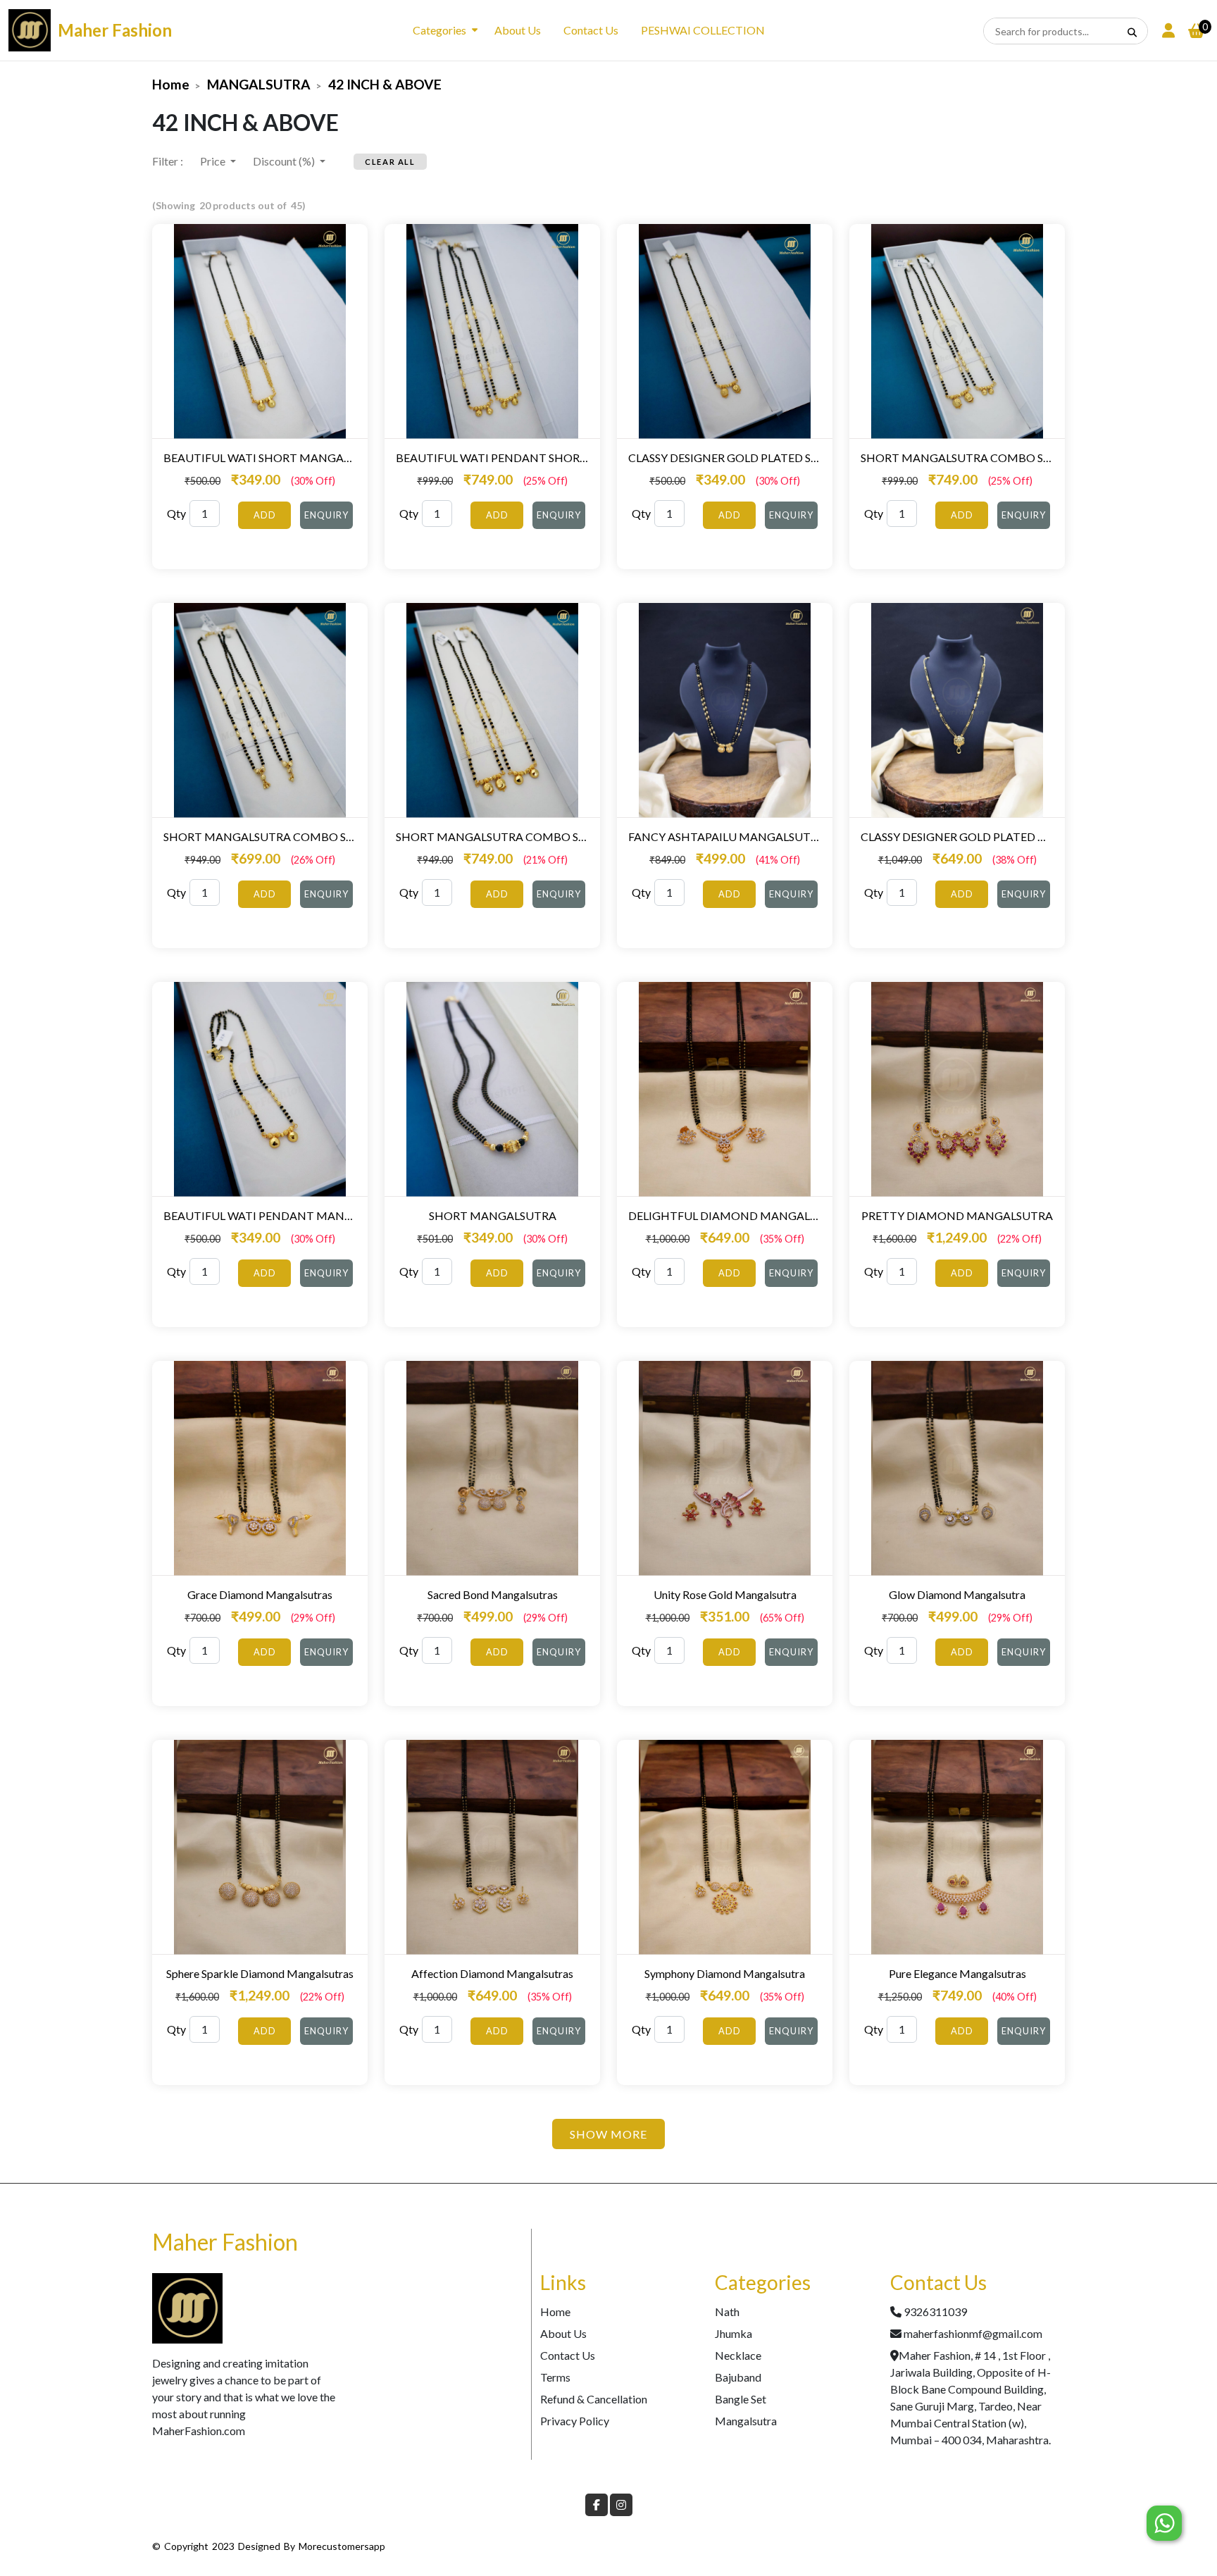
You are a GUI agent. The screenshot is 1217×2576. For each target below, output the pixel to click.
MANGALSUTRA (259, 84)
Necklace (738, 2355)
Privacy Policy (575, 2421)
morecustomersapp (342, 2546)
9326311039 (935, 2311)
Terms (555, 2377)
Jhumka (734, 2333)
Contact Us (591, 30)
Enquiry (326, 515)
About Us (518, 30)
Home (171, 84)
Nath (727, 2311)
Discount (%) (285, 161)
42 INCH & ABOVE (385, 84)
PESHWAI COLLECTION (703, 30)
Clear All (390, 162)
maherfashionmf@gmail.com (973, 2333)
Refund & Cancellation (594, 2399)
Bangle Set (741, 2399)
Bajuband (738, 2377)
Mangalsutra (746, 2421)
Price (214, 161)
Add (265, 515)
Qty (176, 513)
